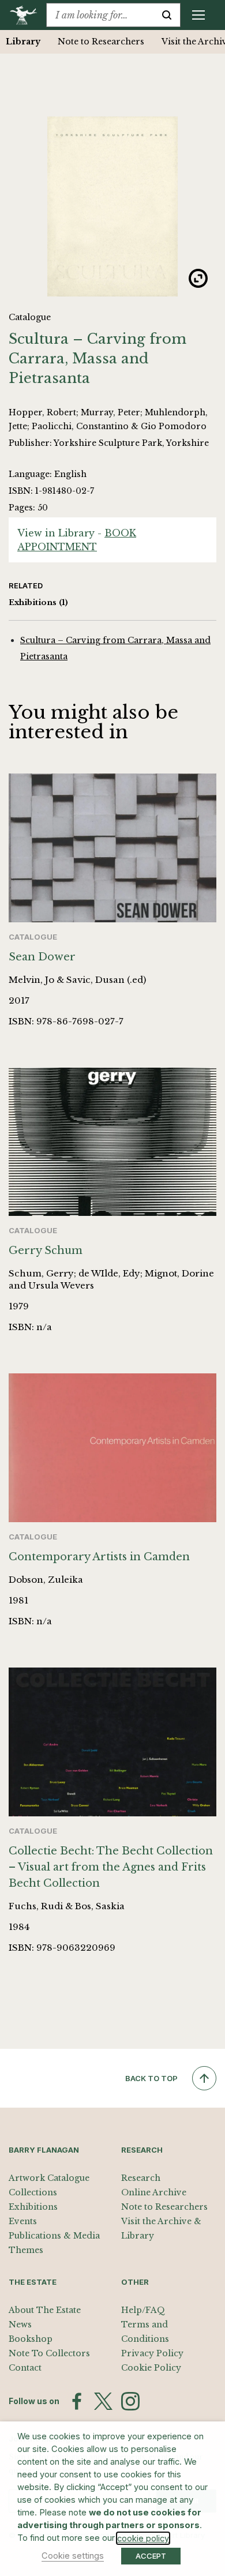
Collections (33, 2192)
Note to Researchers (101, 42)
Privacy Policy (152, 2353)
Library (23, 42)
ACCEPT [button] (151, 2556)
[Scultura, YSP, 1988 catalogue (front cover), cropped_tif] (112, 206)
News (20, 2325)
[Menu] (198, 15)
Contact (25, 2368)
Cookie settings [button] (73, 2556)
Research (141, 2178)
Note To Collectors (49, 2353)
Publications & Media (54, 2236)
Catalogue (30, 317)
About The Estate (45, 2310)
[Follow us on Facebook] (77, 2401)
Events (23, 2221)
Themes (26, 2250)
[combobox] (100, 15)
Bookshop (31, 2339)
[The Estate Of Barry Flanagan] (27, 15)
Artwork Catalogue (49, 2178)
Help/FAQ (143, 2310)
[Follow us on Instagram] (130, 2401)
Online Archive (154, 2192)
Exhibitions (38, 602)
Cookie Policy (151, 2368)
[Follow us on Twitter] (103, 2401)
